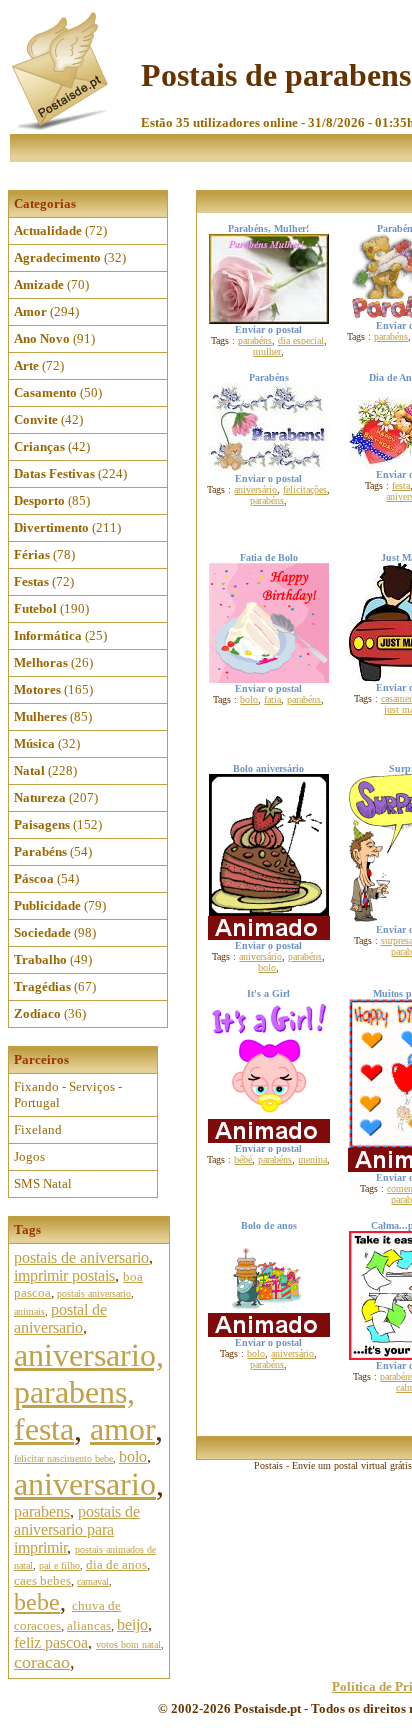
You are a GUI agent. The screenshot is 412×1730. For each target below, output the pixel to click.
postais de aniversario (81, 1257)
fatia (272, 699)
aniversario (85, 1484)
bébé (243, 1159)
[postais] (61, 125)
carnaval (93, 1581)
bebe (37, 1602)
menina (312, 1159)
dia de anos (116, 1564)
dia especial (301, 340)
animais (29, 1311)
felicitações (305, 489)
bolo (133, 1456)
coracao (42, 1662)
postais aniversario (94, 1293)
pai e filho (59, 1565)
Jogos (29, 1156)
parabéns (255, 340)
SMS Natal (43, 1183)
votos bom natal (128, 1644)
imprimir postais (64, 1275)
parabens (42, 1511)
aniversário (255, 489)
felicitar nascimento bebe (63, 1458)
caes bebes (42, 1580)
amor (122, 1429)
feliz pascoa (51, 1642)
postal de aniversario (60, 1318)
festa (401, 485)
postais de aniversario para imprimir (77, 1529)
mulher (267, 351)
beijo (132, 1624)
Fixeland (38, 1129)
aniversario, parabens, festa (89, 1392)
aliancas (89, 1625)
